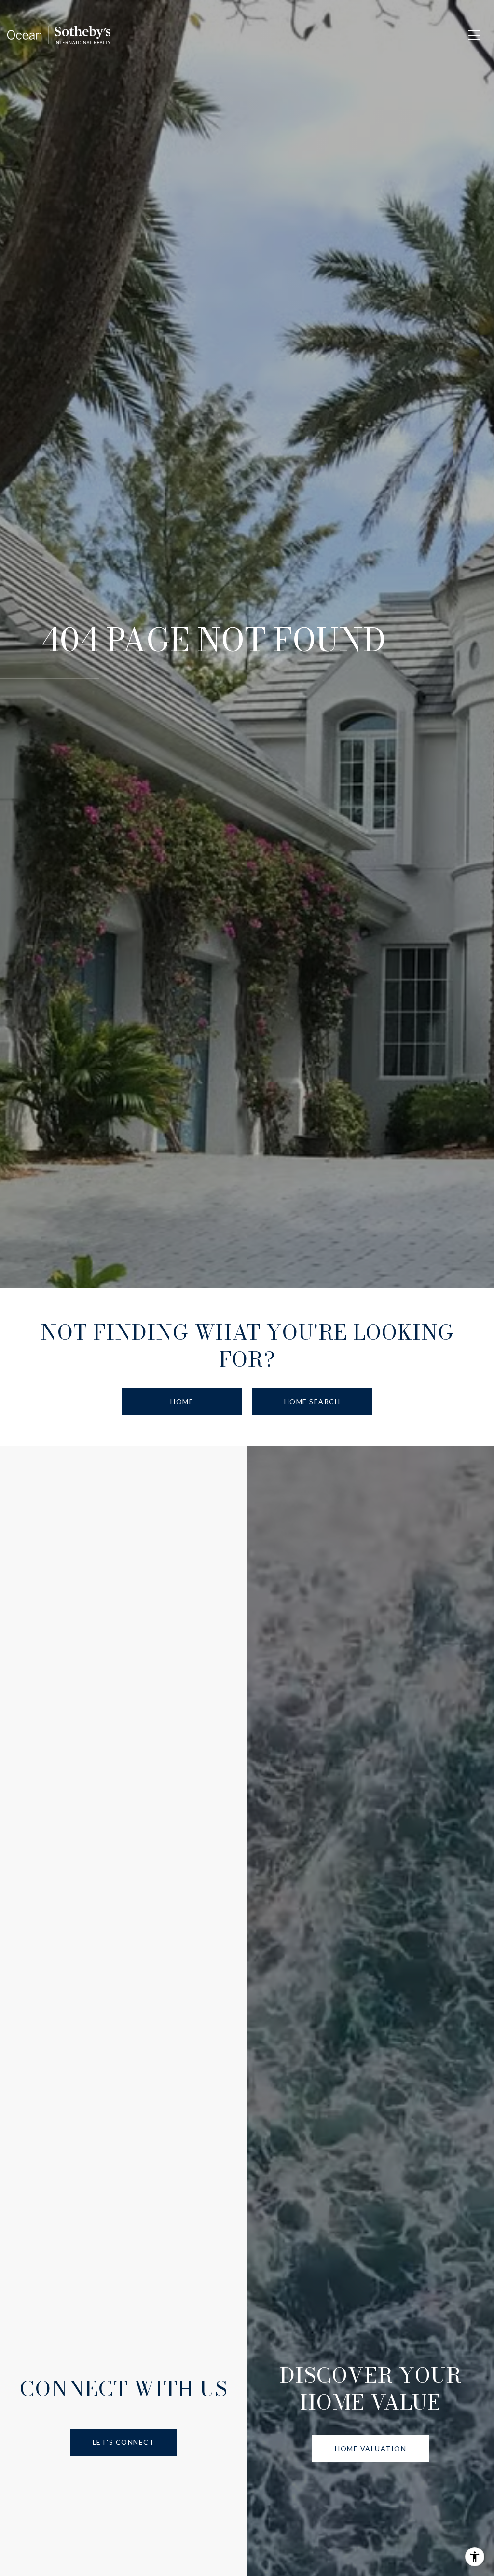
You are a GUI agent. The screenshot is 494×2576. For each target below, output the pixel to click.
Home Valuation (370, 2448)
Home (182, 1402)
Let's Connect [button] (124, 2442)
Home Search (312, 1402)
